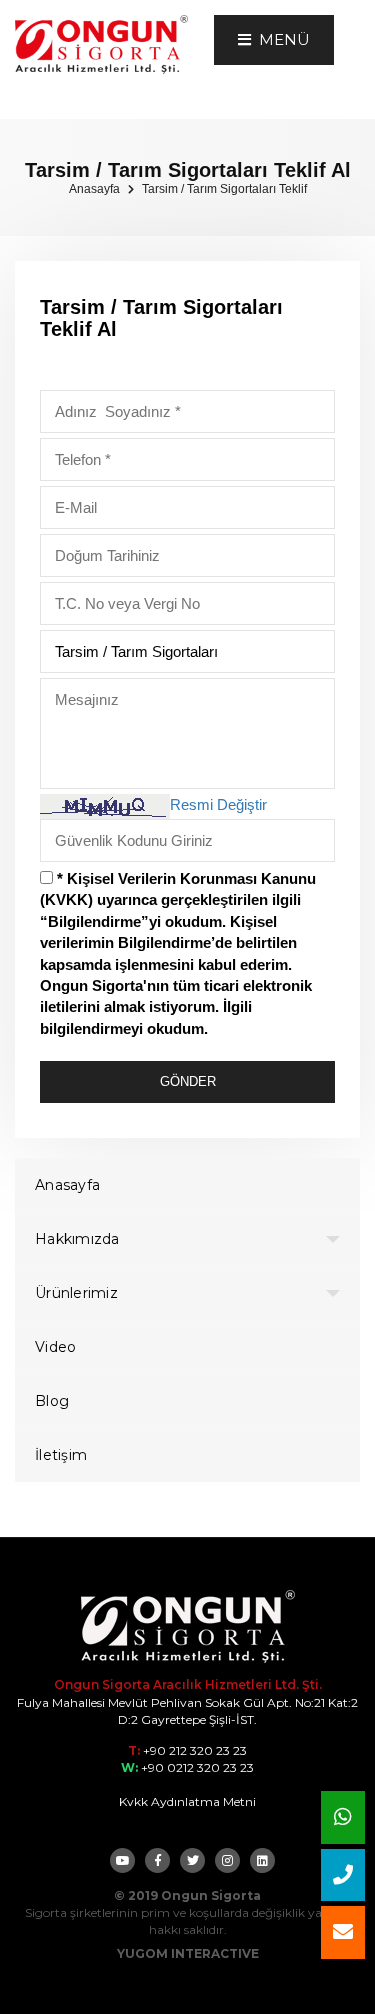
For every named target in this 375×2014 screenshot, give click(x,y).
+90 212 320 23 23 (193, 1750)
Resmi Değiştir (218, 804)
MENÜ (280, 39)
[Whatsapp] (343, 1817)
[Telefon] (343, 1875)
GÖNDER (188, 1081)
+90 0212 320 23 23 (196, 1767)
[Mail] (343, 1932)
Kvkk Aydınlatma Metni (187, 1801)
